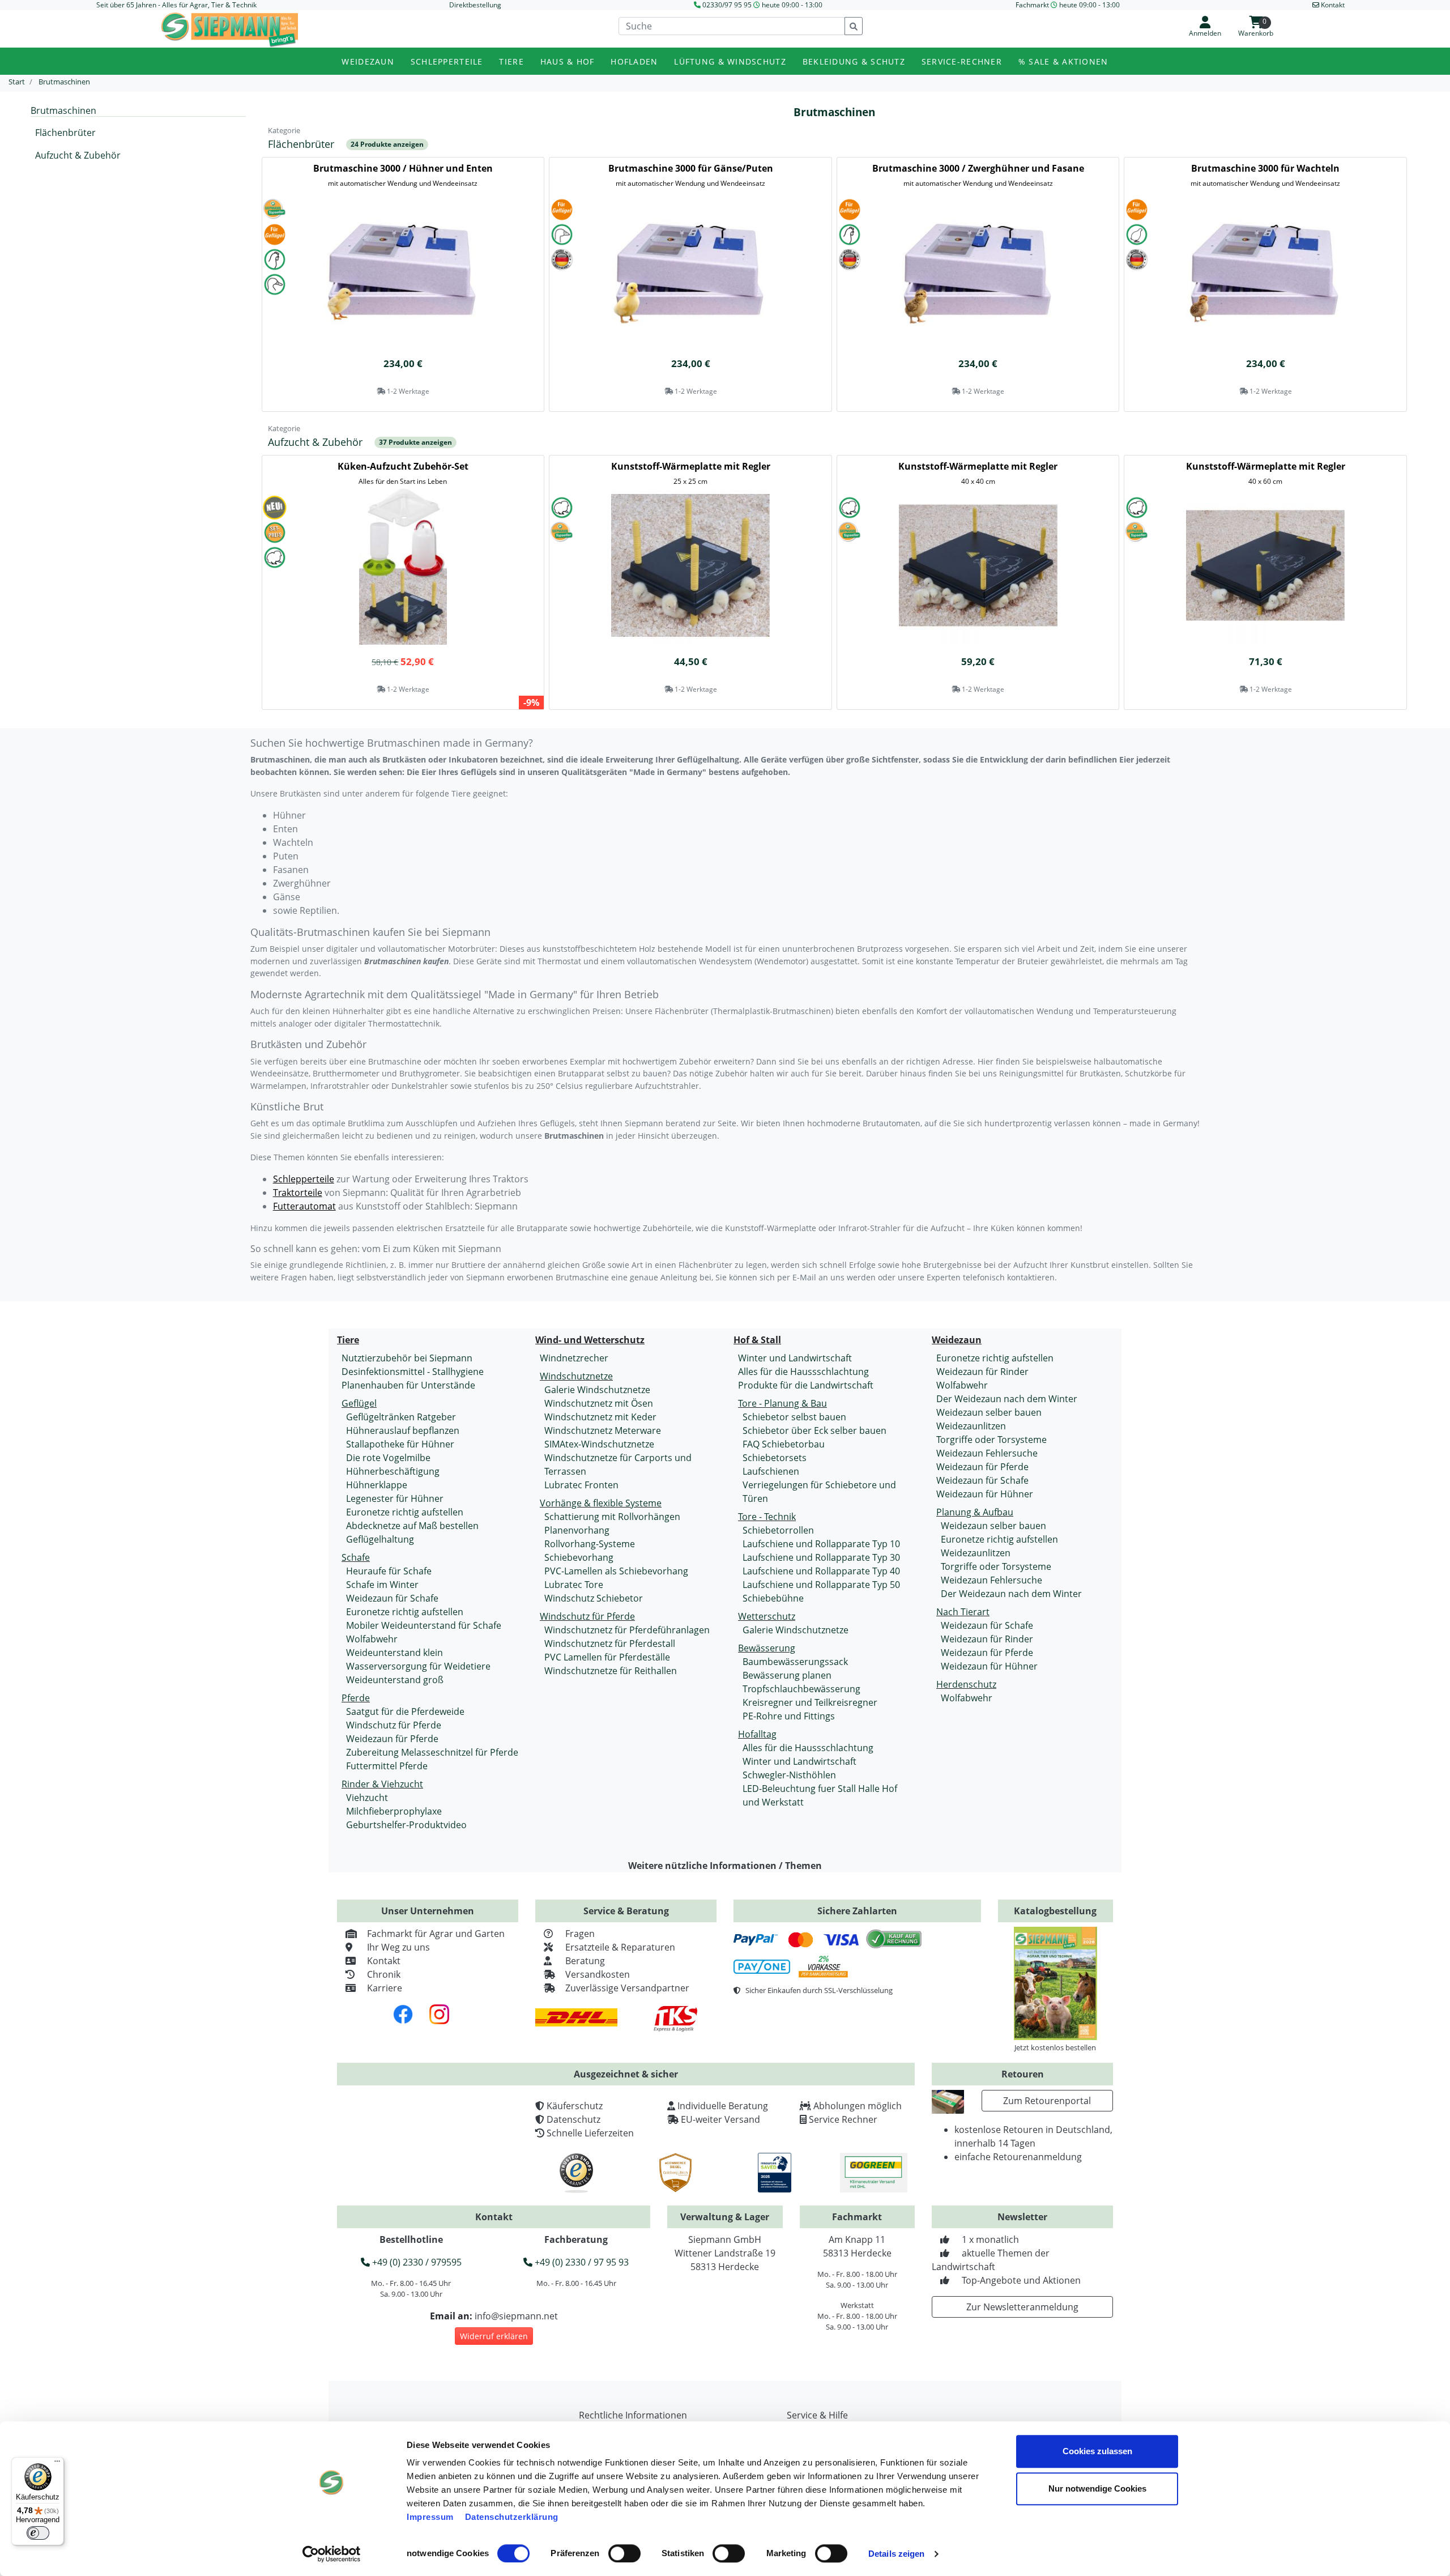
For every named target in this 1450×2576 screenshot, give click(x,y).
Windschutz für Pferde (394, 1725)
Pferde (356, 1698)
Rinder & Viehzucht (382, 1784)
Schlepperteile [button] (447, 61)
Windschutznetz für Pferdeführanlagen (627, 1630)
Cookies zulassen (1097, 2451)
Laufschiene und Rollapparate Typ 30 (821, 1557)
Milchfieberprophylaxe (394, 1811)
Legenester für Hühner (395, 1498)
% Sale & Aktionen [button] (1063, 61)
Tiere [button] (511, 61)
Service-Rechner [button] (962, 61)
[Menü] (57, 2464)
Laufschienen (771, 1471)
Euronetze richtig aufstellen (405, 1512)
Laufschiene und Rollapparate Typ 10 (821, 1544)
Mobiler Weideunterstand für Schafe (424, 1625)
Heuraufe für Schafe (389, 1571)
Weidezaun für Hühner (985, 1494)
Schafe (356, 1557)
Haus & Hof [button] (568, 61)
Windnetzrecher (574, 1358)
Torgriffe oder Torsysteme (991, 1440)
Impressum (430, 2517)
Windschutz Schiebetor (594, 1598)
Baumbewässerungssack (795, 1662)
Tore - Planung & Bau (782, 1403)
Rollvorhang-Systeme (590, 1544)
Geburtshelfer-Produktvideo (406, 1825)
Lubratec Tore (574, 1585)
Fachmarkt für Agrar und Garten (436, 1934)
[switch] (624, 2553)
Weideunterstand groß (395, 1680)
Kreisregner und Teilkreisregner (810, 1702)
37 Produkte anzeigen (415, 442)
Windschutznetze (576, 1376)
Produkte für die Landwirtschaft (806, 1385)
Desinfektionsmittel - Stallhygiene (413, 1372)
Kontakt (384, 1961)
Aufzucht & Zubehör (78, 155)
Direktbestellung (475, 5)
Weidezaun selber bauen (989, 1412)
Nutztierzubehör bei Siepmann (407, 1358)
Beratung (585, 1961)
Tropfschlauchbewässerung (801, 1689)
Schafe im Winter (382, 1585)
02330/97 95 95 (727, 5)
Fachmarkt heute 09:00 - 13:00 (1068, 5)
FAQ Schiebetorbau (784, 1444)
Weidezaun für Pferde (392, 1739)
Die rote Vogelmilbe (388, 1458)
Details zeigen (896, 2554)
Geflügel (359, 1403)
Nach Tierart (963, 1612)
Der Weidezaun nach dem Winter (1007, 1399)
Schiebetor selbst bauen (794, 1417)
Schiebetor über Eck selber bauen (814, 1430)
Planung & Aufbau (975, 1512)
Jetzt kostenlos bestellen (1055, 2047)
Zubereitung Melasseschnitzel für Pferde (432, 1752)
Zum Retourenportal (1047, 2101)
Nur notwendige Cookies (1097, 2488)
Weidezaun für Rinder (982, 1372)
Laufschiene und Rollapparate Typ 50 (821, 1585)
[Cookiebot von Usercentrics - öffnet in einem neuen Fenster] (332, 2554)
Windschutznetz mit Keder (600, 1417)
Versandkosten (598, 1974)
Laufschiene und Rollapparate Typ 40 (821, 1571)
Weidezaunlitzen (971, 1426)
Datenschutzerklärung (512, 2517)
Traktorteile (298, 1193)
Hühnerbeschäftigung (393, 1471)
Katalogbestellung (1055, 1911)
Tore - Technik (767, 1517)
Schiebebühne (773, 1598)
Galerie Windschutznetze (597, 1390)
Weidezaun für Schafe (392, 1598)
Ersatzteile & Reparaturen (620, 1947)
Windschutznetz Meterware (603, 1430)
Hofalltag (757, 1734)
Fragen (580, 1934)
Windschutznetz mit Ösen (599, 1403)
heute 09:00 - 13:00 (792, 5)
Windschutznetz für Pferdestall (610, 1643)
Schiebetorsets (775, 1458)
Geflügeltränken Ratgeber (401, 1417)
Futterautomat (304, 1206)
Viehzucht (367, 1798)
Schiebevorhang (579, 1557)
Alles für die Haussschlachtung (803, 1372)
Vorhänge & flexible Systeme (601, 1503)
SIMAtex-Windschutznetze (599, 1444)
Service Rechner (843, 2119)
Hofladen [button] (634, 61)
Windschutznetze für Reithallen (611, 1671)
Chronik (384, 1974)
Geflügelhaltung (380, 1539)
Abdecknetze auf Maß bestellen (412, 1526)
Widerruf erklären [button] (494, 2336)
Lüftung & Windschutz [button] (730, 61)
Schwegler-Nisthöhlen (789, 1775)
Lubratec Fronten (581, 1485)
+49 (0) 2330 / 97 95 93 (581, 2262)
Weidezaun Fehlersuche (987, 1453)
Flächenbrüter (65, 133)
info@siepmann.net (516, 2316)
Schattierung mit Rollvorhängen (612, 1517)
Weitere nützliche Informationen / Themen (725, 1866)
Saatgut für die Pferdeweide (405, 1711)
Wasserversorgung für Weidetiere (418, 1666)
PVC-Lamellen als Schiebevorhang (616, 1571)
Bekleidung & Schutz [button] (854, 61)
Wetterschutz (767, 1616)
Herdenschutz (966, 1684)
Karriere (385, 1988)
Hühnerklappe (377, 1485)
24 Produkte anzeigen (387, 144)
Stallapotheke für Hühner (400, 1444)
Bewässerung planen (787, 1675)
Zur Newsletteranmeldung (1022, 2307)
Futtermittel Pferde (387, 1766)
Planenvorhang (577, 1530)
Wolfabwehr (372, 1639)
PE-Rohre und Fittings (789, 1716)
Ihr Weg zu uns (398, 1947)
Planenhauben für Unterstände (408, 1385)
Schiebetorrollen (778, 1530)
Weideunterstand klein (395, 1653)
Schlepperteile (304, 1179)
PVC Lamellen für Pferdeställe (607, 1657)
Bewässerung (767, 1648)
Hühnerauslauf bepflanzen (403, 1430)
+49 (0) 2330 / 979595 (416, 2262)
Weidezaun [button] (368, 61)
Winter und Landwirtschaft (795, 1358)
